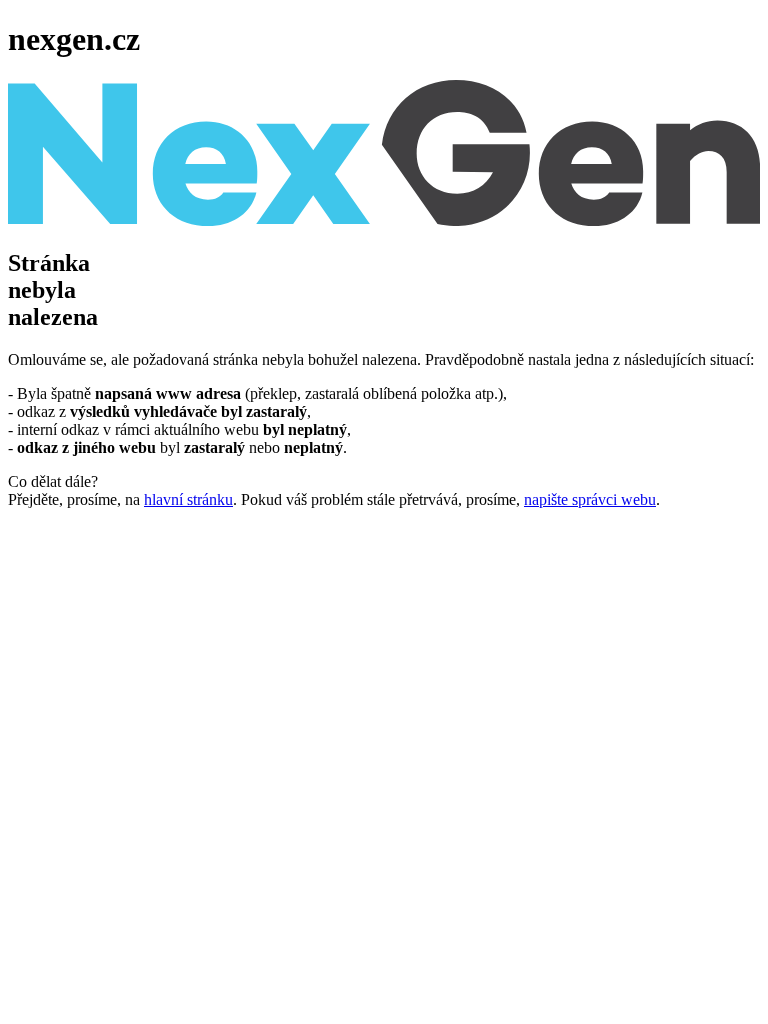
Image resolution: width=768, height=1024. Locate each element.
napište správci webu (590, 499)
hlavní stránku (188, 499)
